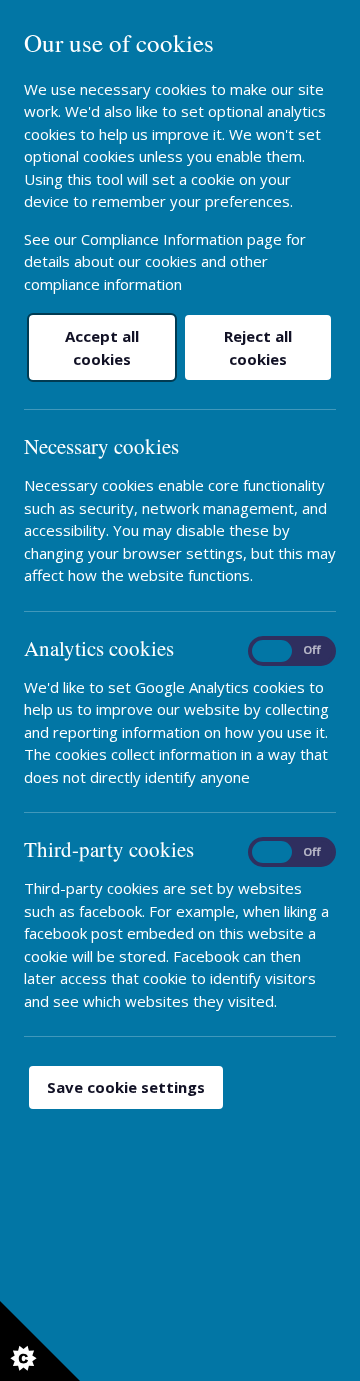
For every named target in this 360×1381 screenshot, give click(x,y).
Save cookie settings (126, 1087)
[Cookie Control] (40, 1341)
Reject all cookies (258, 347)
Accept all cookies (102, 347)
